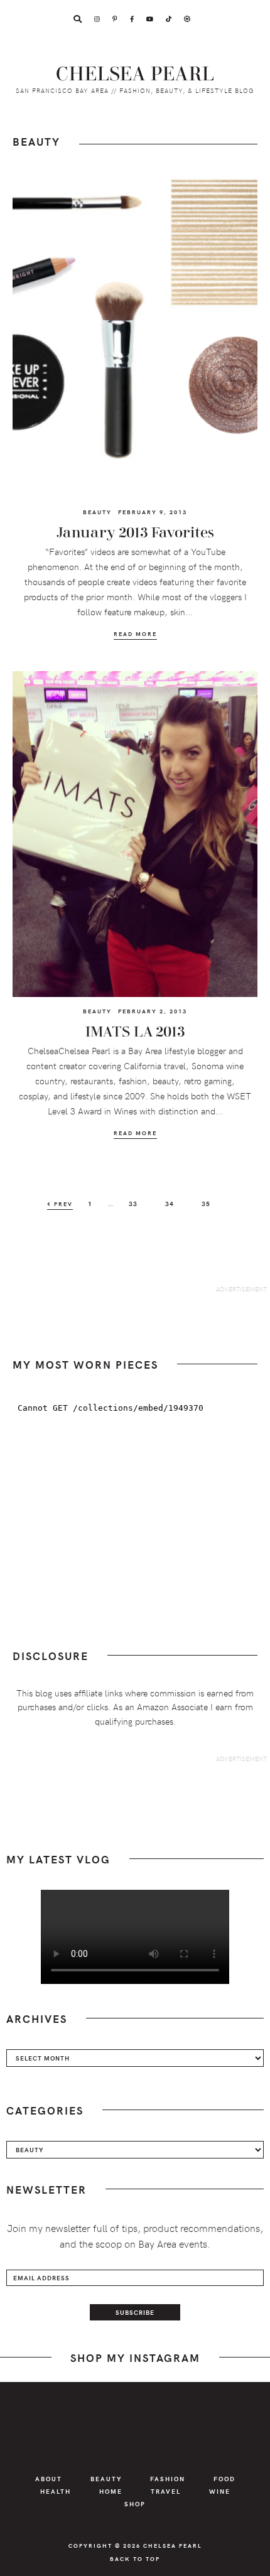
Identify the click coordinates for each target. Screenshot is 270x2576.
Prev (62, 1204)
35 (210, 1203)
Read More (135, 634)
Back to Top (135, 2558)
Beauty (97, 512)
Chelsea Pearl (135, 74)
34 (174, 1203)
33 (137, 1203)
